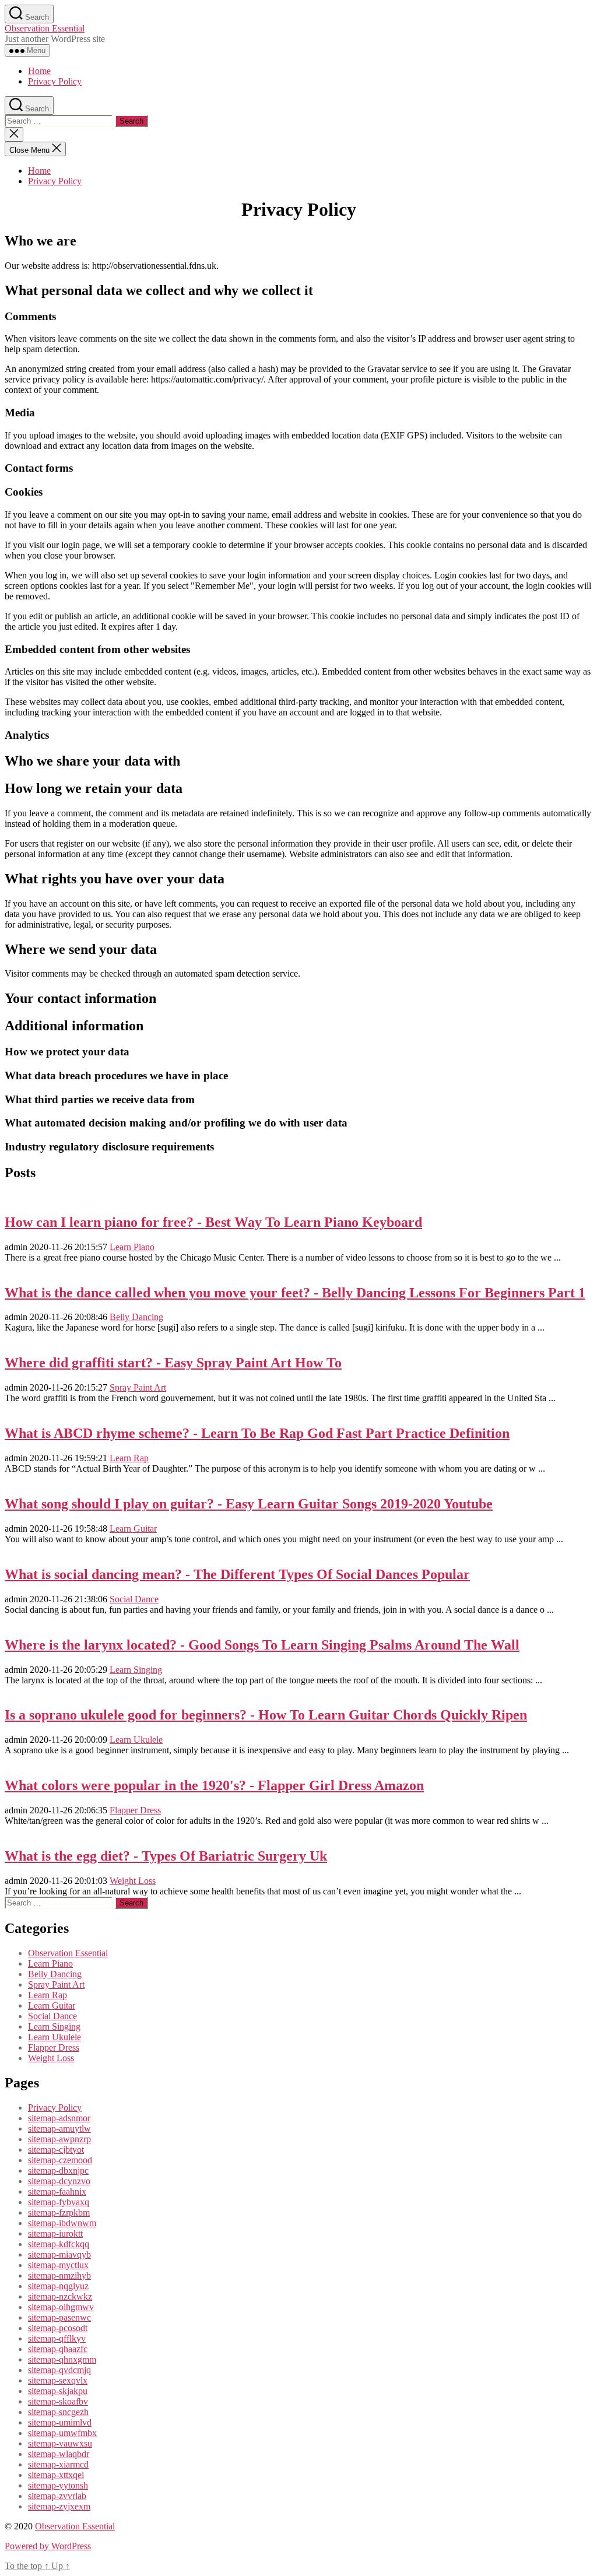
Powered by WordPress (48, 2546)
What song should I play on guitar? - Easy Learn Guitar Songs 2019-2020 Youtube (249, 1504)
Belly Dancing (136, 1317)
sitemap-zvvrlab (57, 2496)
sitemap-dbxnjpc (58, 2170)
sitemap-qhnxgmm (62, 2359)
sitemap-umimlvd (60, 2422)
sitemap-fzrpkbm (59, 2212)
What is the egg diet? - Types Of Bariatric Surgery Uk (166, 1856)
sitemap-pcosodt (58, 2328)
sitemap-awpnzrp (59, 2139)
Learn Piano (132, 1247)
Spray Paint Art (138, 1387)
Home (39, 71)
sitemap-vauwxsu (60, 2443)
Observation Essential (45, 28)
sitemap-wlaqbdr (59, 2454)
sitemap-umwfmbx (62, 2433)
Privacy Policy (55, 81)
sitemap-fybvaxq (59, 2202)
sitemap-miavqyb (59, 2254)
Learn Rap (129, 1458)
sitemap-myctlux (58, 2265)
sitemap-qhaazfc (58, 2349)
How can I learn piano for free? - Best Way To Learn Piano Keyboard (213, 1222)
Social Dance (134, 1599)
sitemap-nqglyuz (58, 2286)
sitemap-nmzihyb (59, 2275)
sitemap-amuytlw (59, 2128)
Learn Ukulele (136, 1740)
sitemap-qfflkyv (57, 2338)
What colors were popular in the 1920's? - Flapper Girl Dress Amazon (214, 1785)
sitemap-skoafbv (58, 2401)
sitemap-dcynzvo (59, 2181)
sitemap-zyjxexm (59, 2506)
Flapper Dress (135, 1810)
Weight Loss (133, 1881)
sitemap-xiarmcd (58, 2464)
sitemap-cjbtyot (56, 2149)
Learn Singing (136, 1670)
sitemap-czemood (60, 2160)
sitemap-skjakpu (58, 2391)
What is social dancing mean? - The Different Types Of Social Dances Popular (237, 1574)
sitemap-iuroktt (55, 2233)
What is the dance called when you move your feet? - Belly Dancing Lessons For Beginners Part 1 (295, 1293)
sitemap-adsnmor (59, 2118)
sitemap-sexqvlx (58, 2380)
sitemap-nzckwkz (60, 2296)
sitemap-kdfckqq (59, 2244)
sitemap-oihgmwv (61, 2307)
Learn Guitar (133, 1529)
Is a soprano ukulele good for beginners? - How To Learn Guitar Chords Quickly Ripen (266, 1715)
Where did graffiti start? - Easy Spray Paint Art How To (173, 1363)
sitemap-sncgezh (58, 2412)
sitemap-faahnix (57, 2191)
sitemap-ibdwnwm (62, 2223)
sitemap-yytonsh (58, 2485)
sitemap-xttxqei (56, 2475)
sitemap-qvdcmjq (59, 2370)
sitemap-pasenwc (59, 2317)
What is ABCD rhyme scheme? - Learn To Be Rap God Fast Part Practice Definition (257, 1433)
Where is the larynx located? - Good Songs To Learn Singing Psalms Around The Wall (262, 1645)
